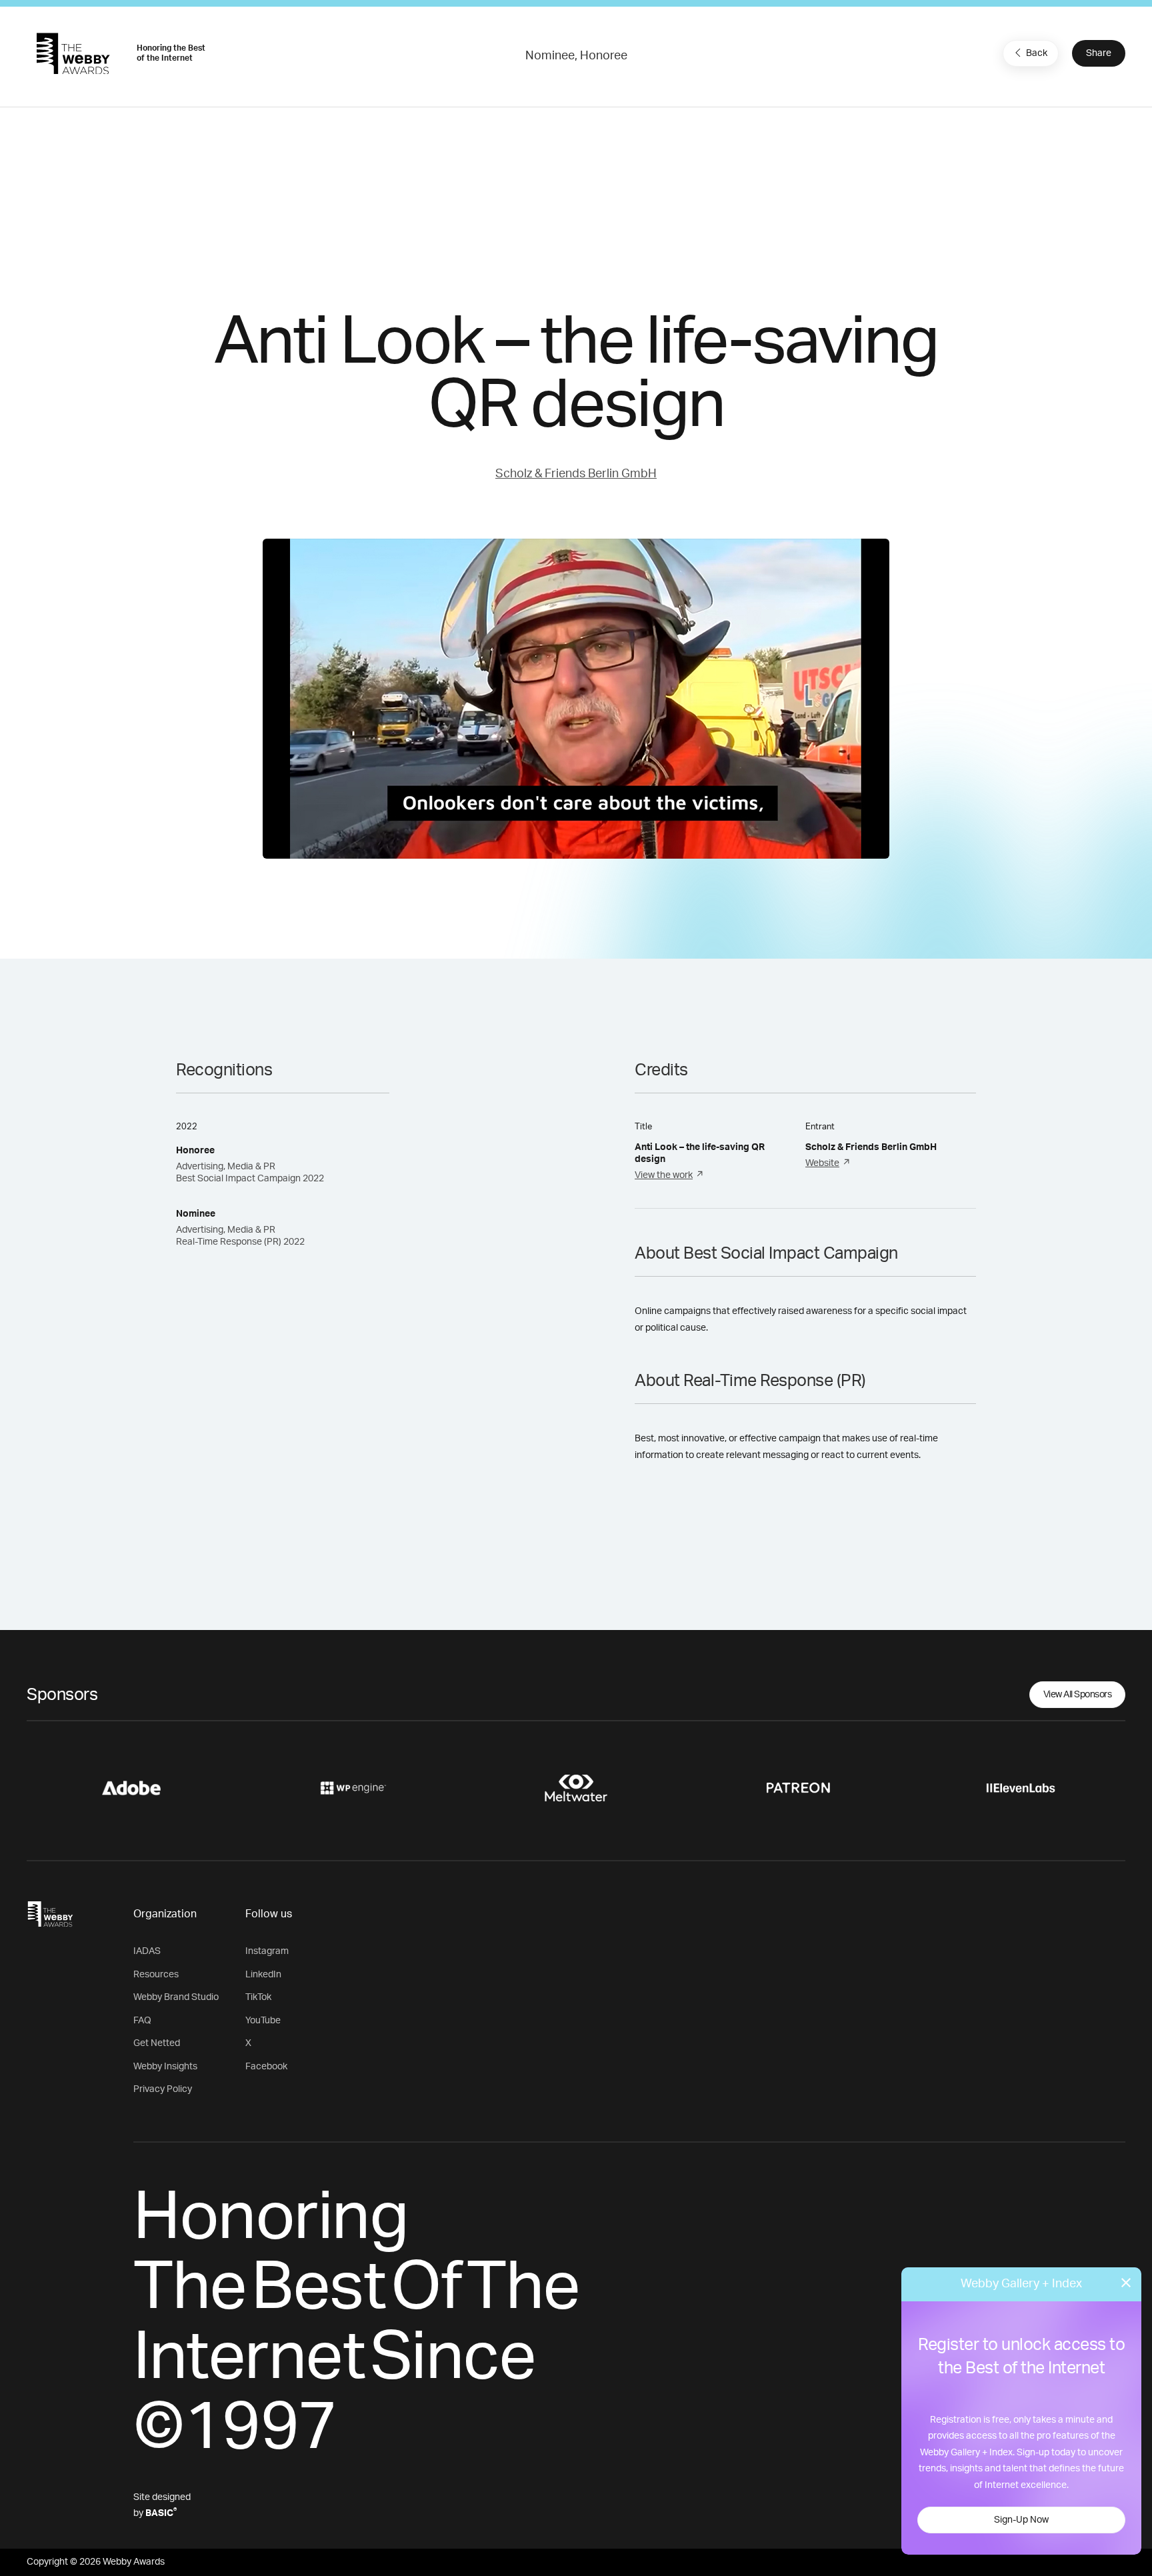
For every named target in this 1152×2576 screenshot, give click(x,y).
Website (822, 1163)
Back (1037, 53)
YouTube (263, 2021)
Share (1099, 53)
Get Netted (157, 2043)
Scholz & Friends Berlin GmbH (576, 474)
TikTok (258, 1997)
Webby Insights (165, 2067)
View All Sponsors (1078, 1695)
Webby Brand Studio (176, 1997)
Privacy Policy (163, 2089)
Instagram (267, 1951)
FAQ (142, 2021)
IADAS (147, 1951)
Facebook (266, 2067)
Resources (156, 1975)
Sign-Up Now (1021, 2520)
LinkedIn (263, 1975)
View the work (664, 1175)
